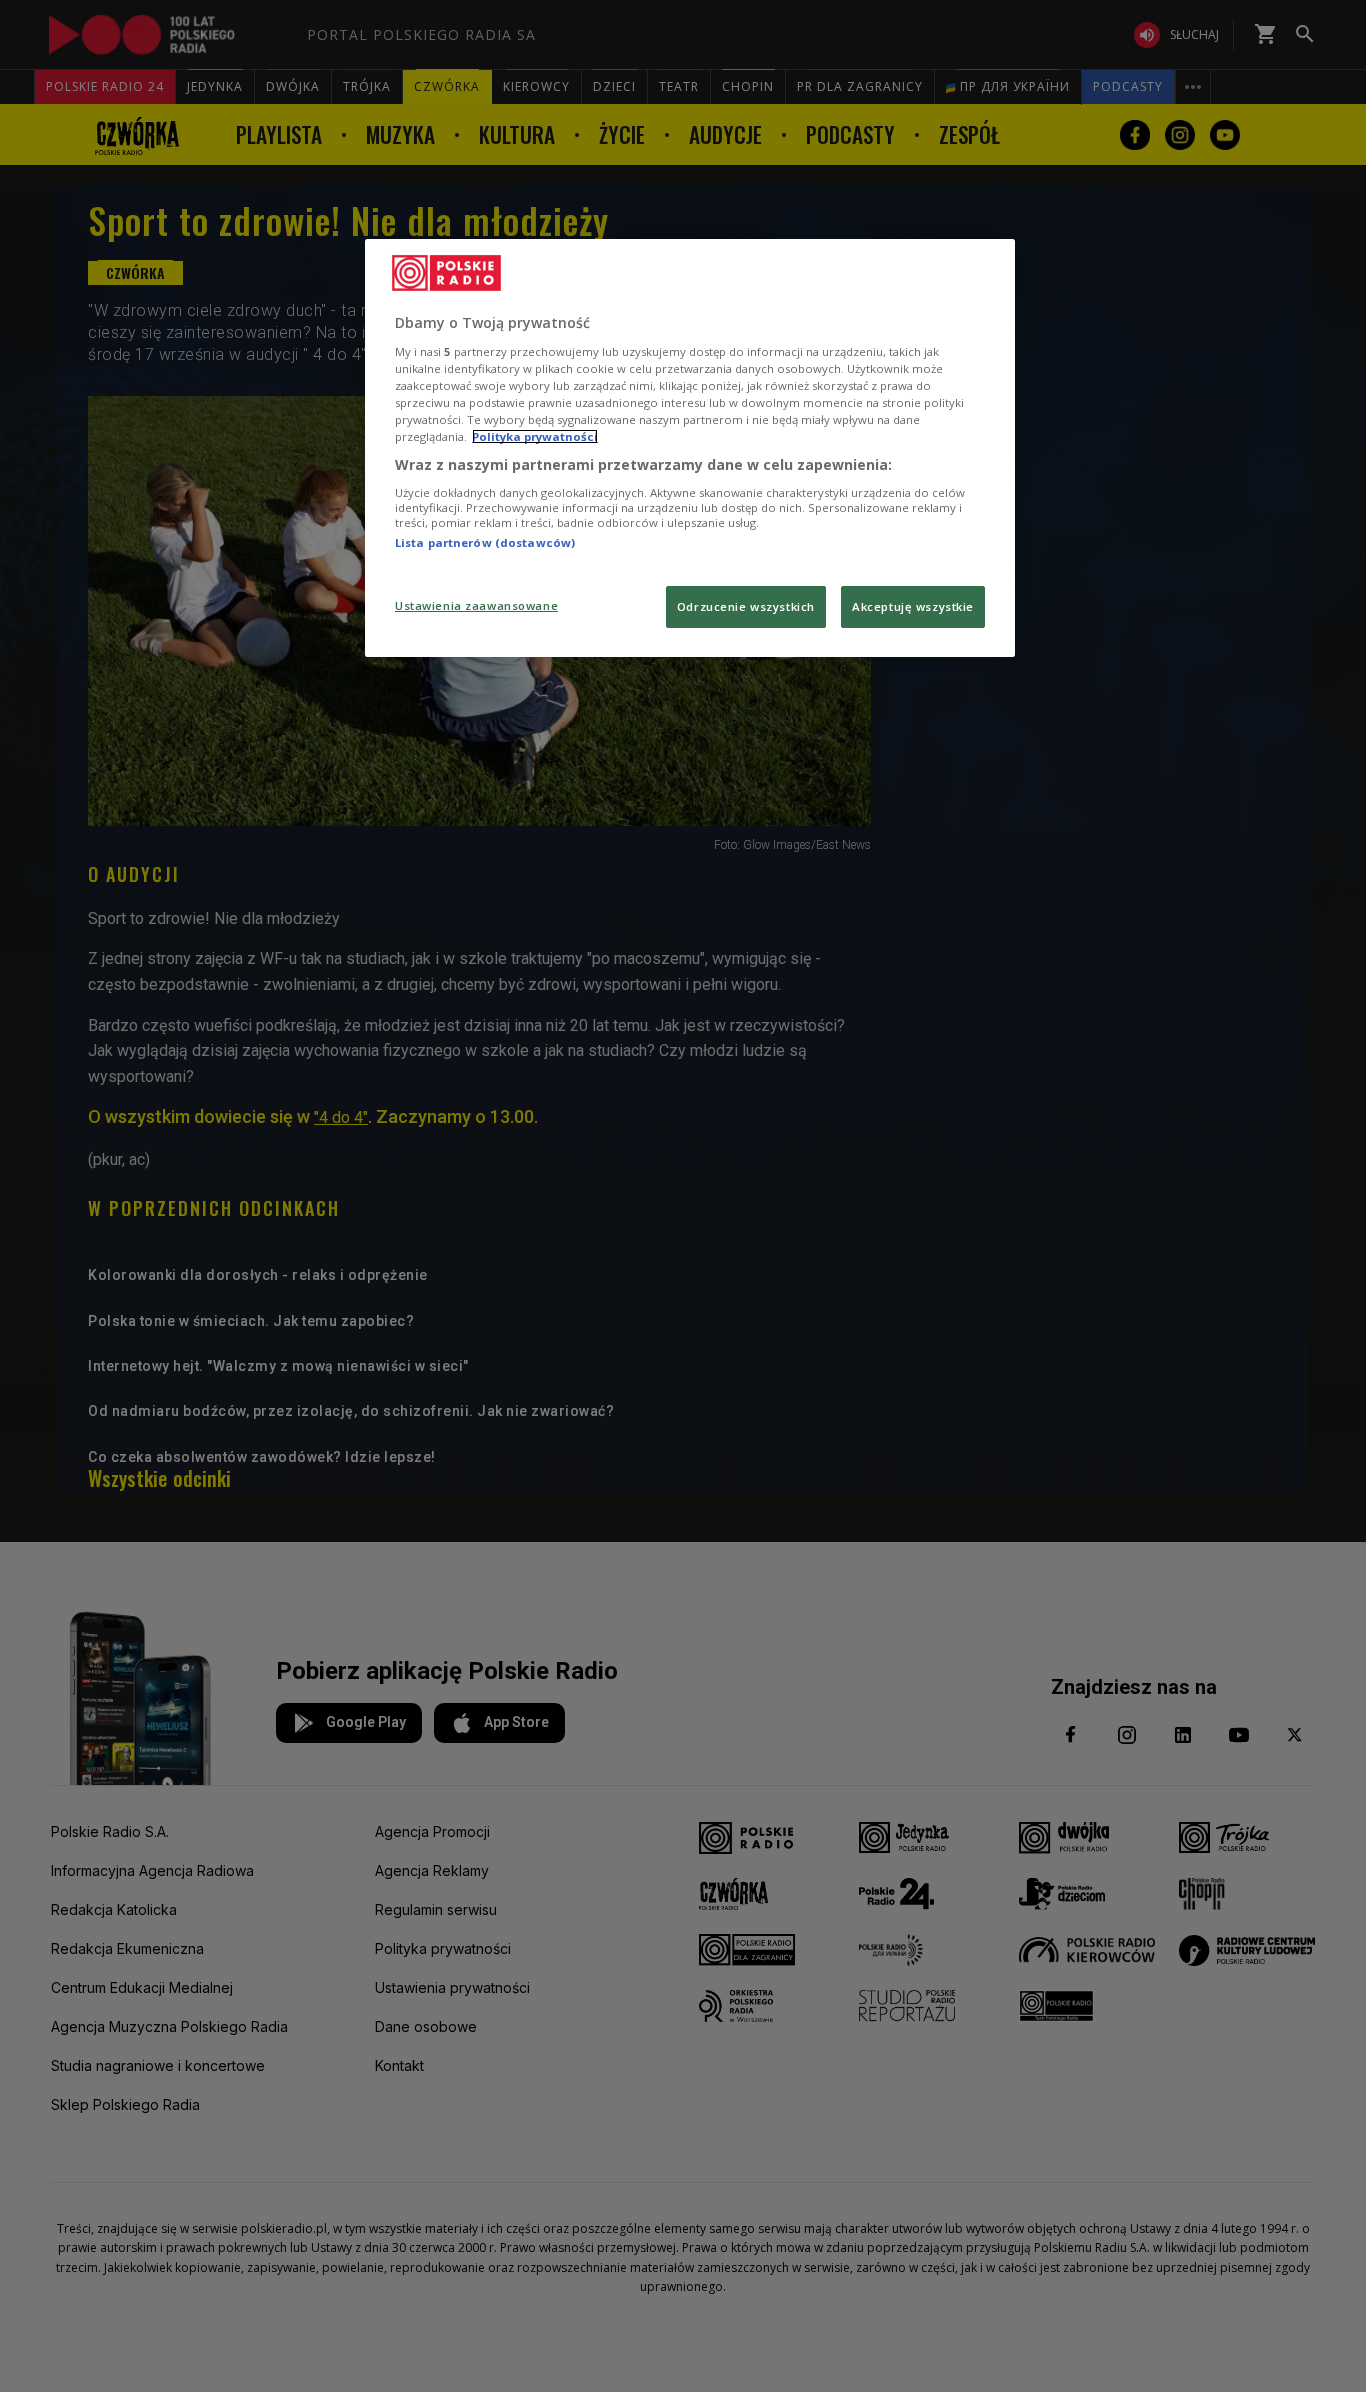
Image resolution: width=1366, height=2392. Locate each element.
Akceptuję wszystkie (913, 606)
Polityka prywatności (535, 436)
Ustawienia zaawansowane (476, 605)
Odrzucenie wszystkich (746, 606)
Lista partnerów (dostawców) (485, 542)
